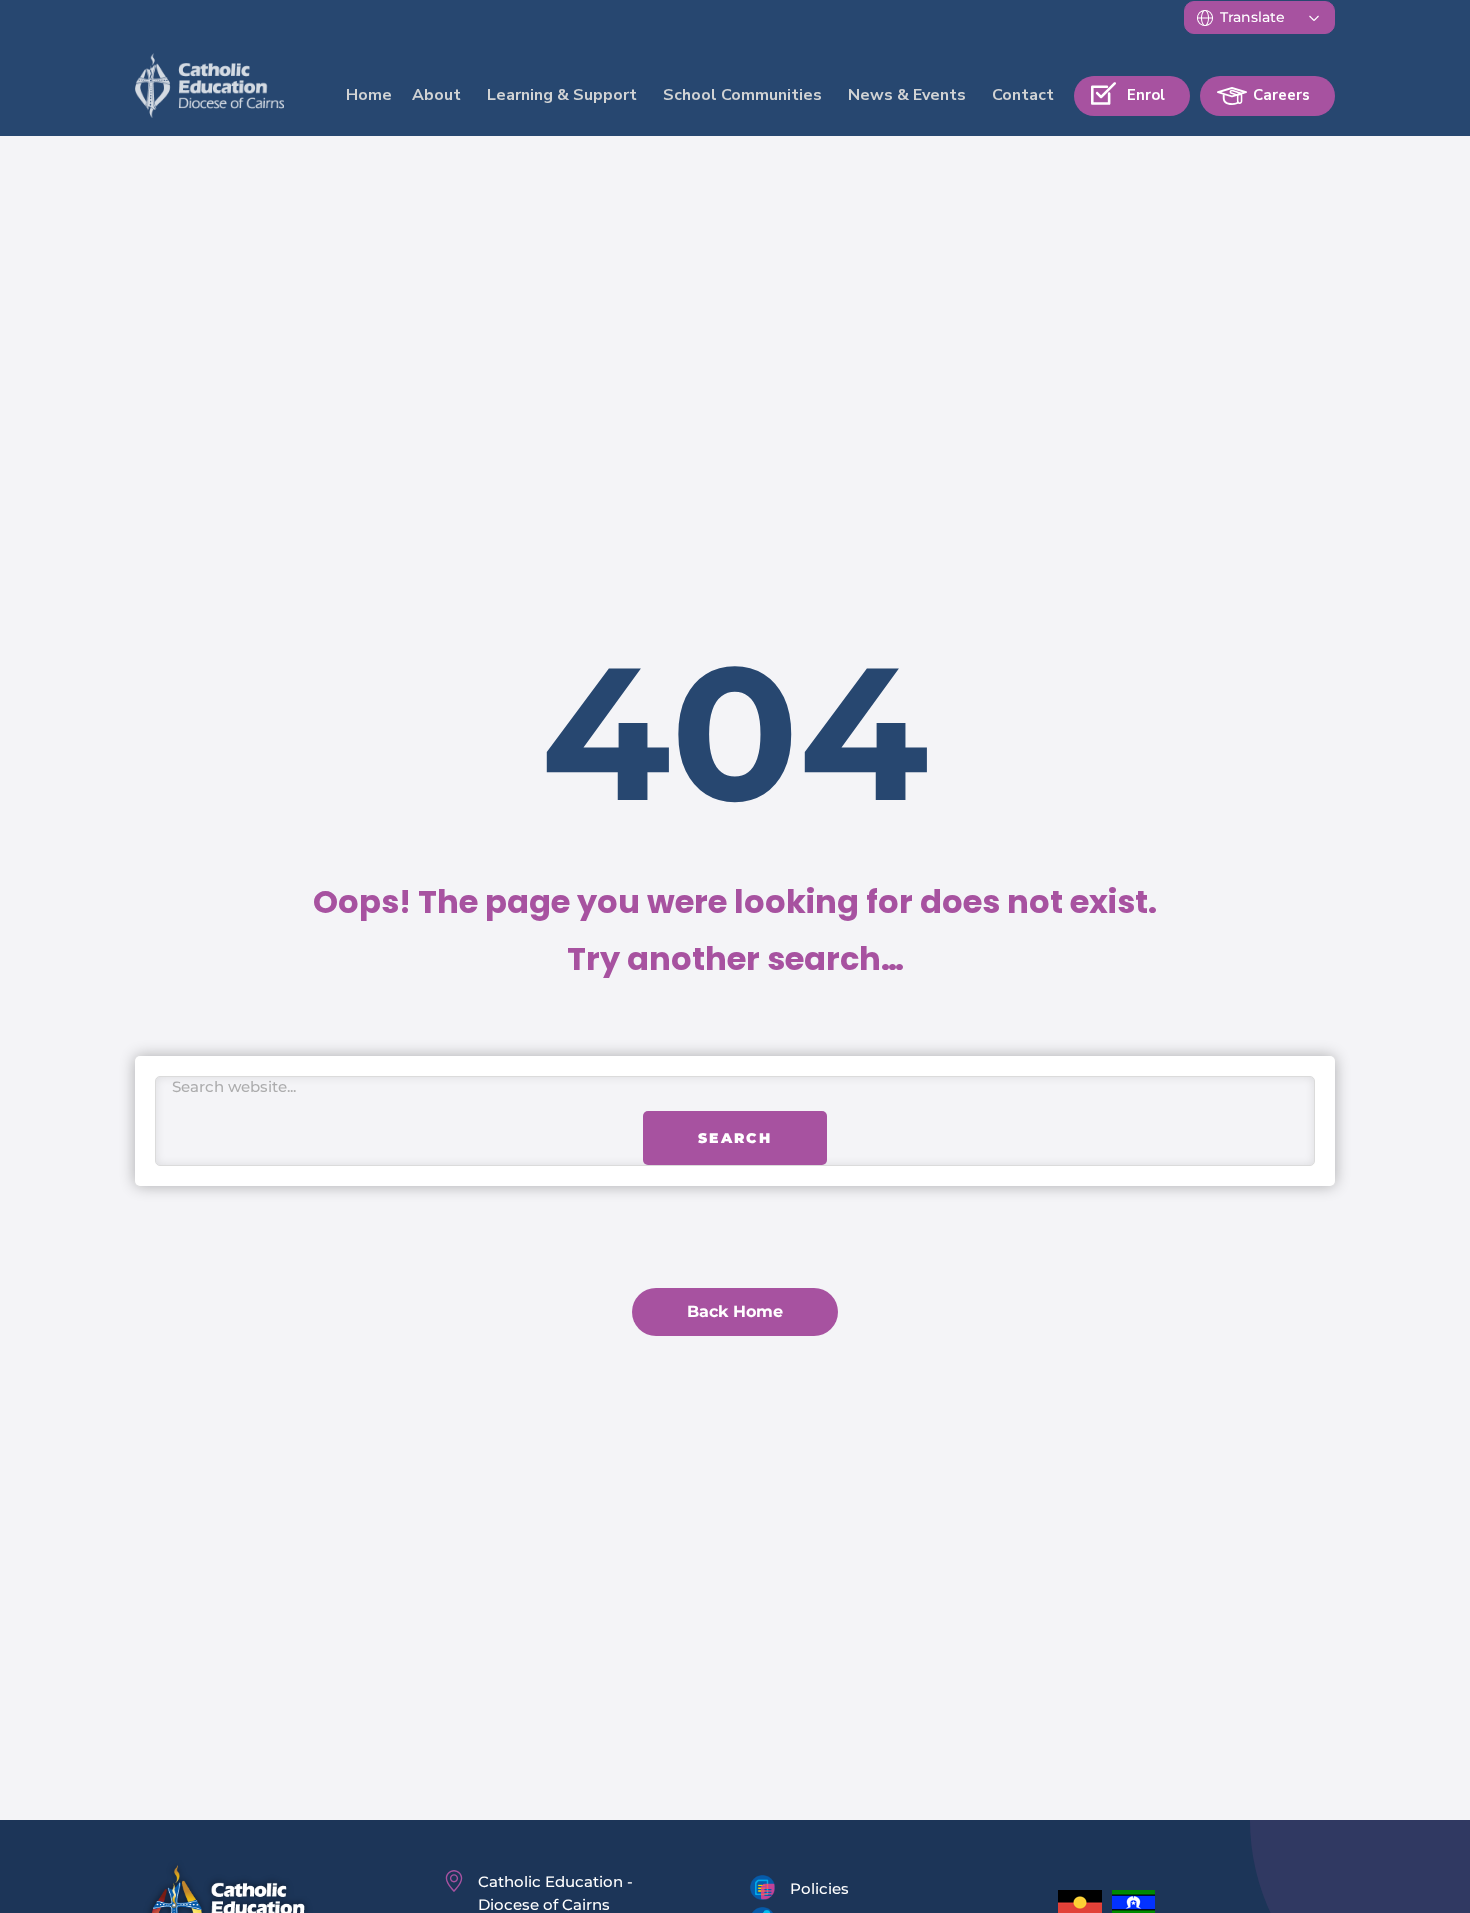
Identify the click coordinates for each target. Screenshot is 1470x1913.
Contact (1023, 95)
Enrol (1146, 95)
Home (369, 95)
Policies (819, 1888)
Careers (1281, 95)
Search (735, 1154)
